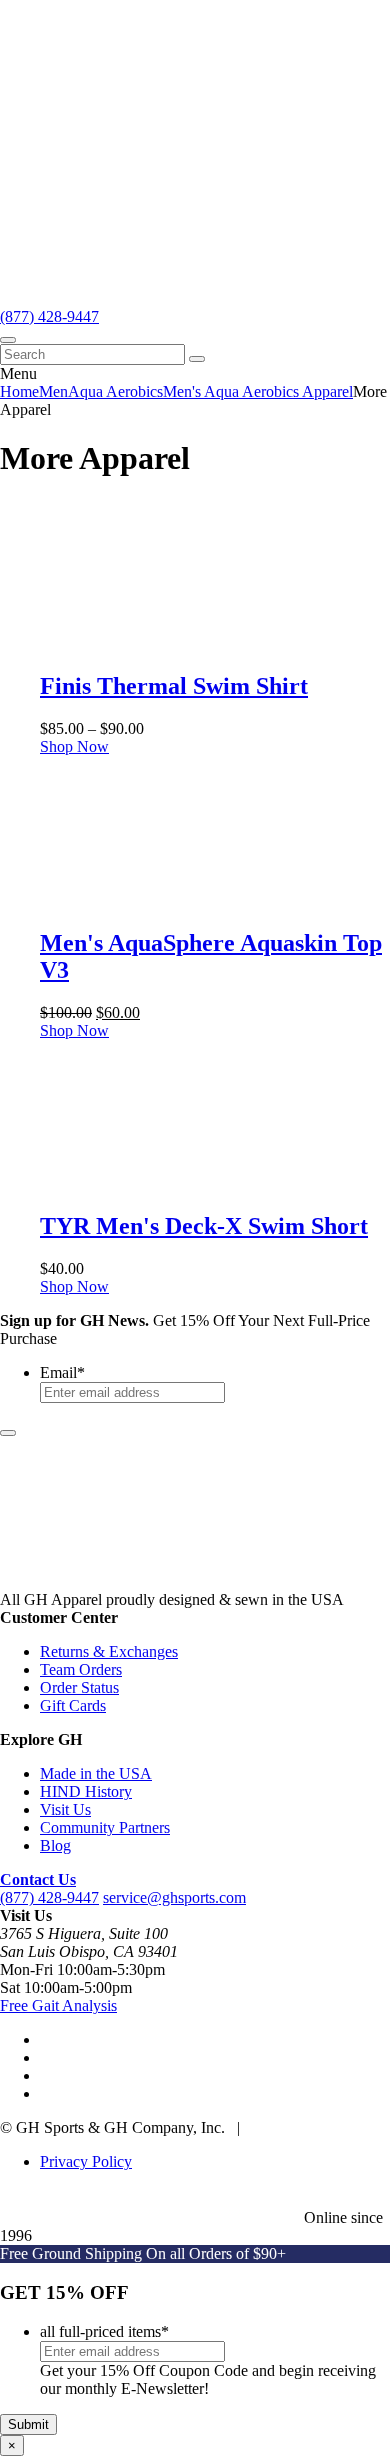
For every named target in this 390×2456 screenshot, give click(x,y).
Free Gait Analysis (58, 2005)
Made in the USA (96, 1773)
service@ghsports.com (174, 1897)
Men (53, 391)
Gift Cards (73, 1705)
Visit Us (65, 1809)
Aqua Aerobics (115, 391)
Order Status (79, 1687)
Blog (55, 1845)
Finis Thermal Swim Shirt (174, 686)
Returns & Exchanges (109, 1651)
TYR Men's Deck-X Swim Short (204, 1226)
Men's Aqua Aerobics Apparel (258, 391)
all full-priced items (104, 2331)
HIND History (86, 1791)
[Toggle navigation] (8, 340)
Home (19, 391)
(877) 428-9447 (49, 316)
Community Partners (105, 1827)
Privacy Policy (86, 2161)
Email (62, 1372)
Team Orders (81, 1669)
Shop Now (74, 746)
